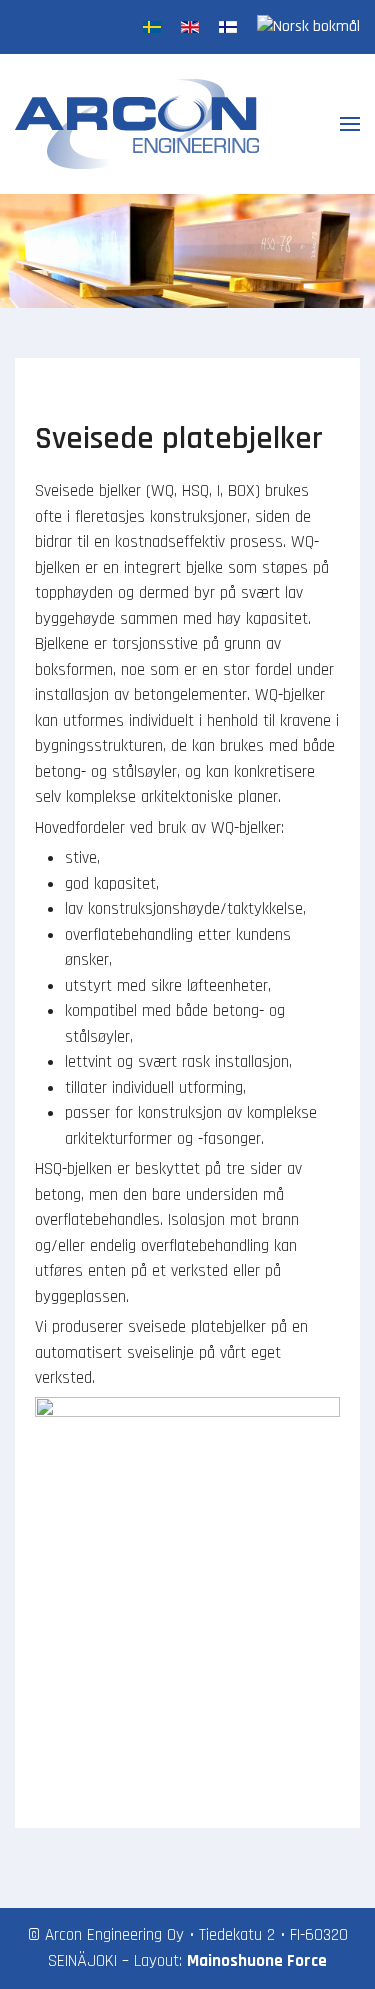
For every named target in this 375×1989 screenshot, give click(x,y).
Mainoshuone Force (257, 1961)
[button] (350, 124)
